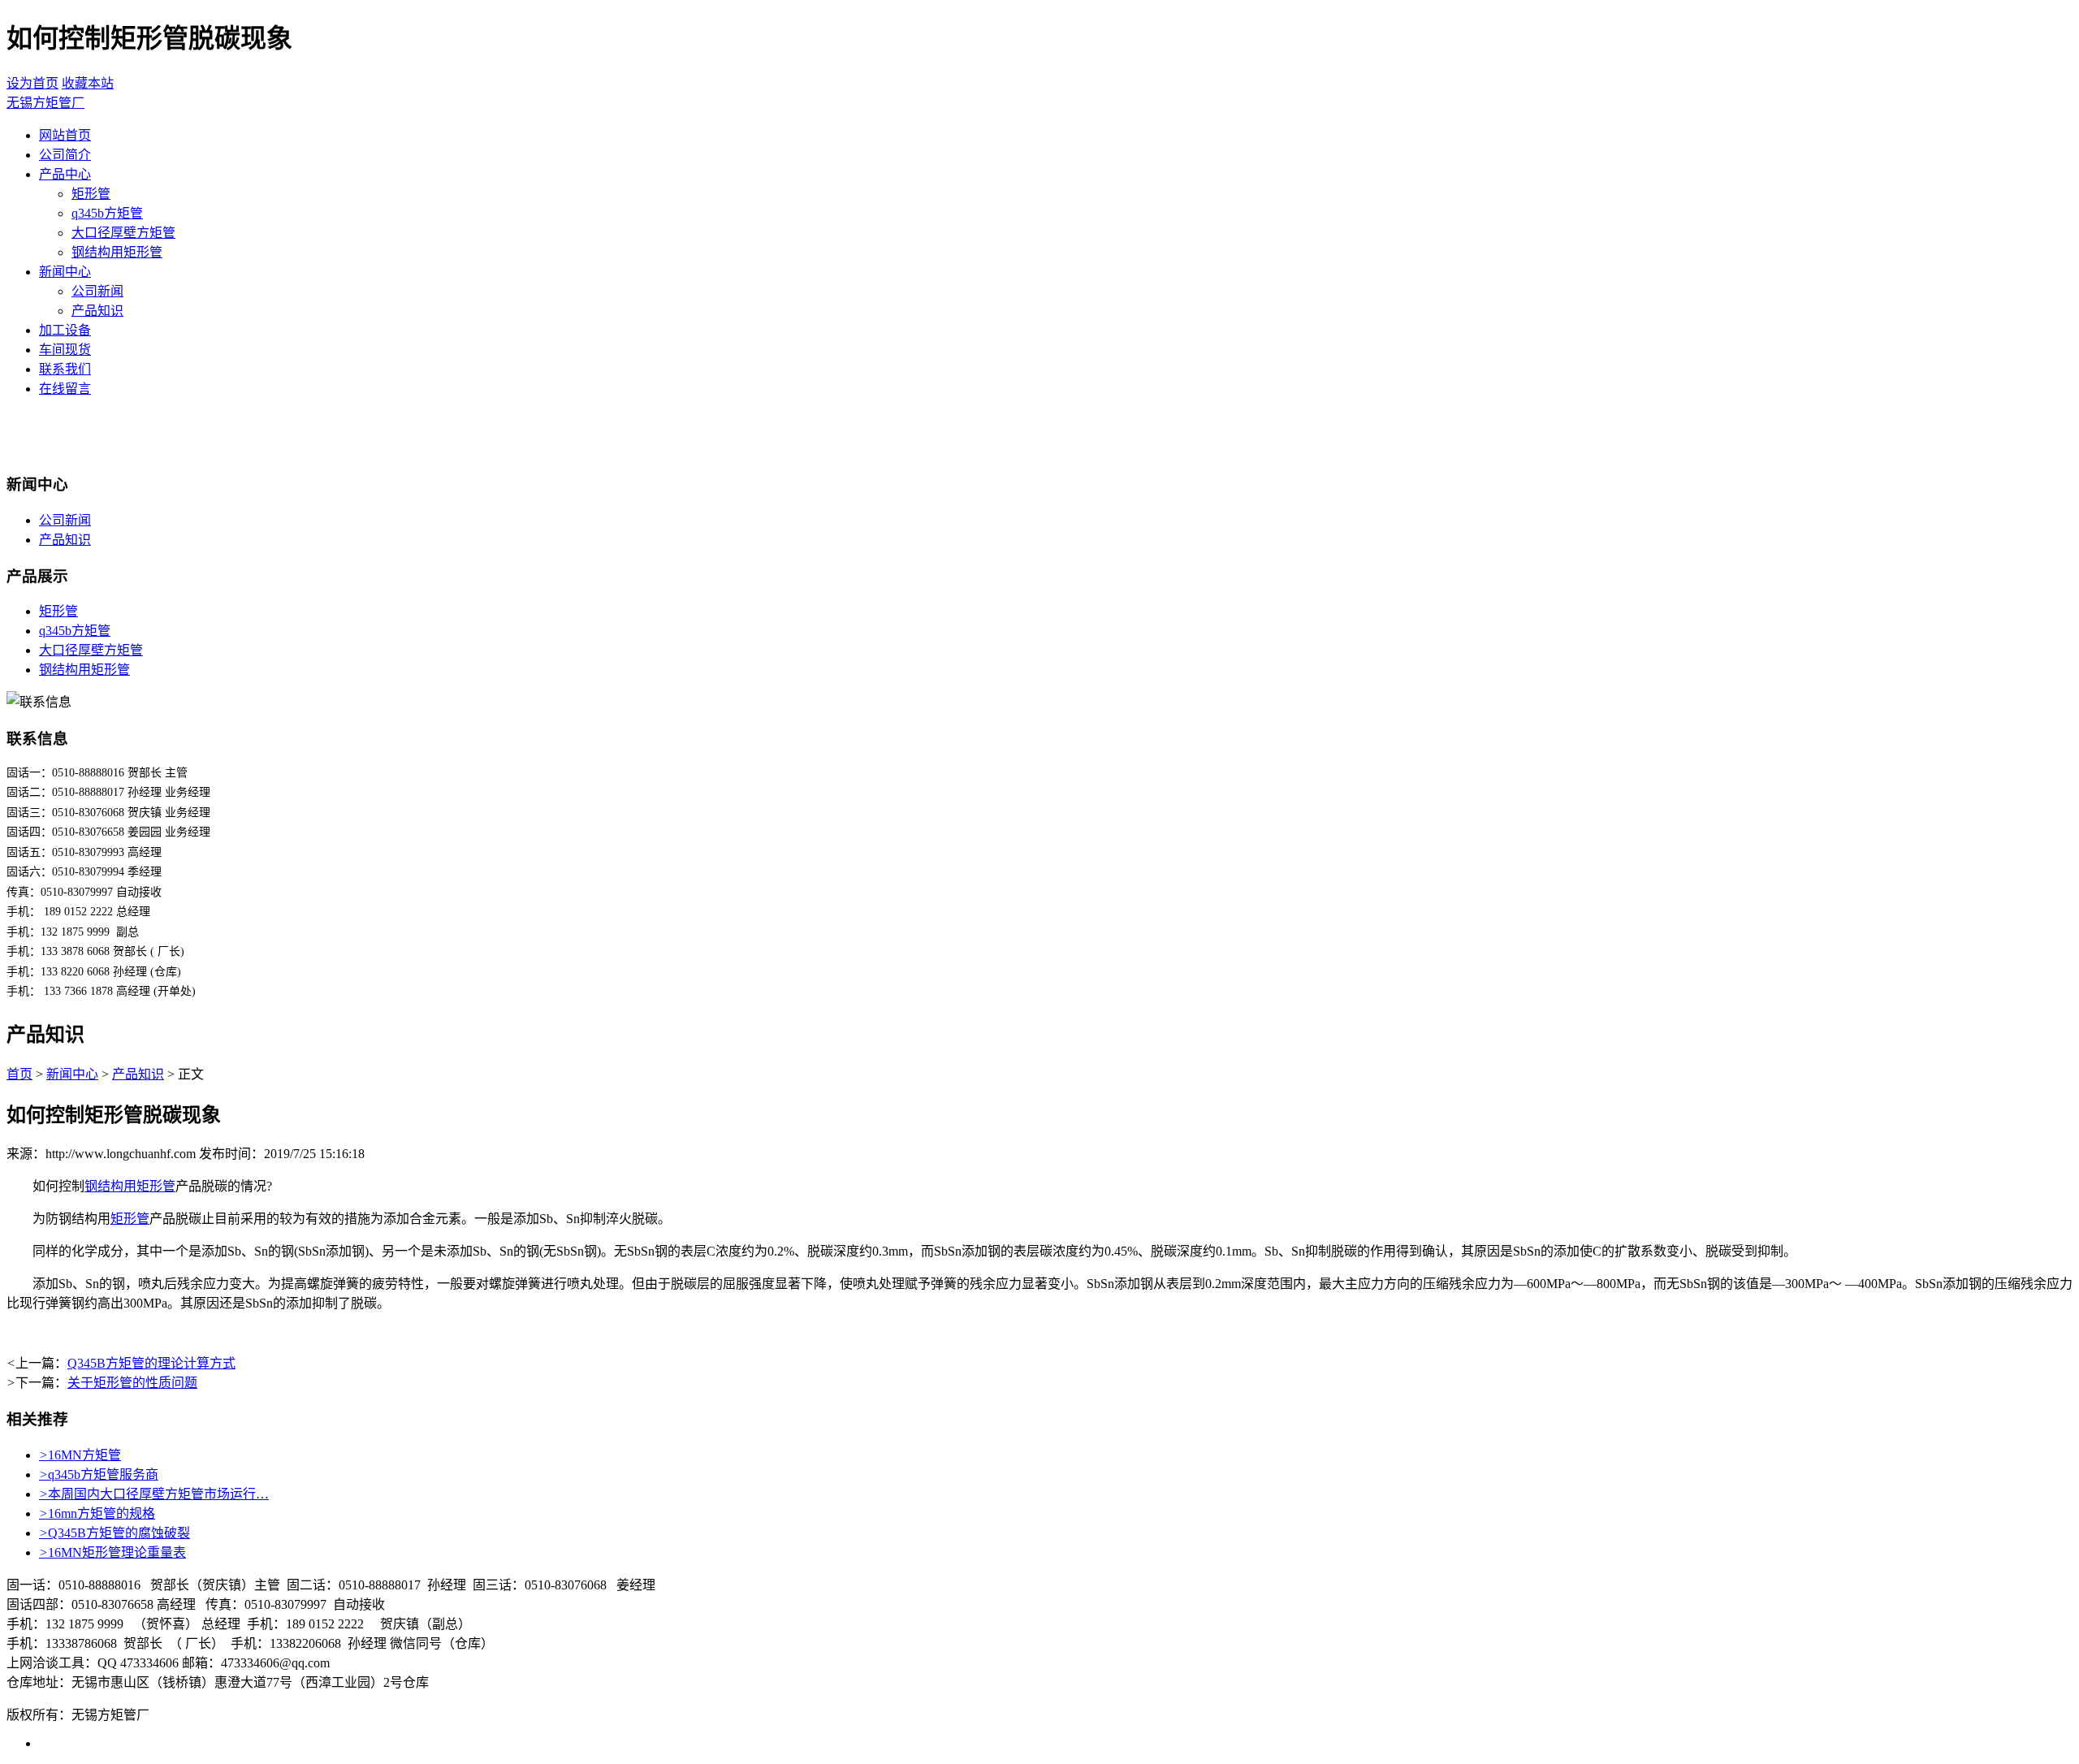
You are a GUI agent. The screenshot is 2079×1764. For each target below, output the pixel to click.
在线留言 (65, 389)
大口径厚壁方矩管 (123, 233)
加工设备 (65, 330)
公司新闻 (97, 291)
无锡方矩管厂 (45, 103)
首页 (19, 1074)
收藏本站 (88, 83)
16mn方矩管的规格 (97, 1513)
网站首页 (65, 135)
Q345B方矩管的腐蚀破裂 (115, 1533)
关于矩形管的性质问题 (132, 1383)
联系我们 (65, 369)
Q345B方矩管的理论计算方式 (151, 1363)
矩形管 (91, 194)
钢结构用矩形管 (117, 252)
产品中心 (65, 174)
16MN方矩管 (80, 1455)
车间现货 (65, 350)
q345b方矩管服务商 (99, 1474)
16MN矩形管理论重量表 (112, 1552)
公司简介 (65, 155)
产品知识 (97, 311)
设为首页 (32, 83)
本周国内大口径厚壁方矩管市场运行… (154, 1494)
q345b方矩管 (107, 213)
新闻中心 (65, 272)
